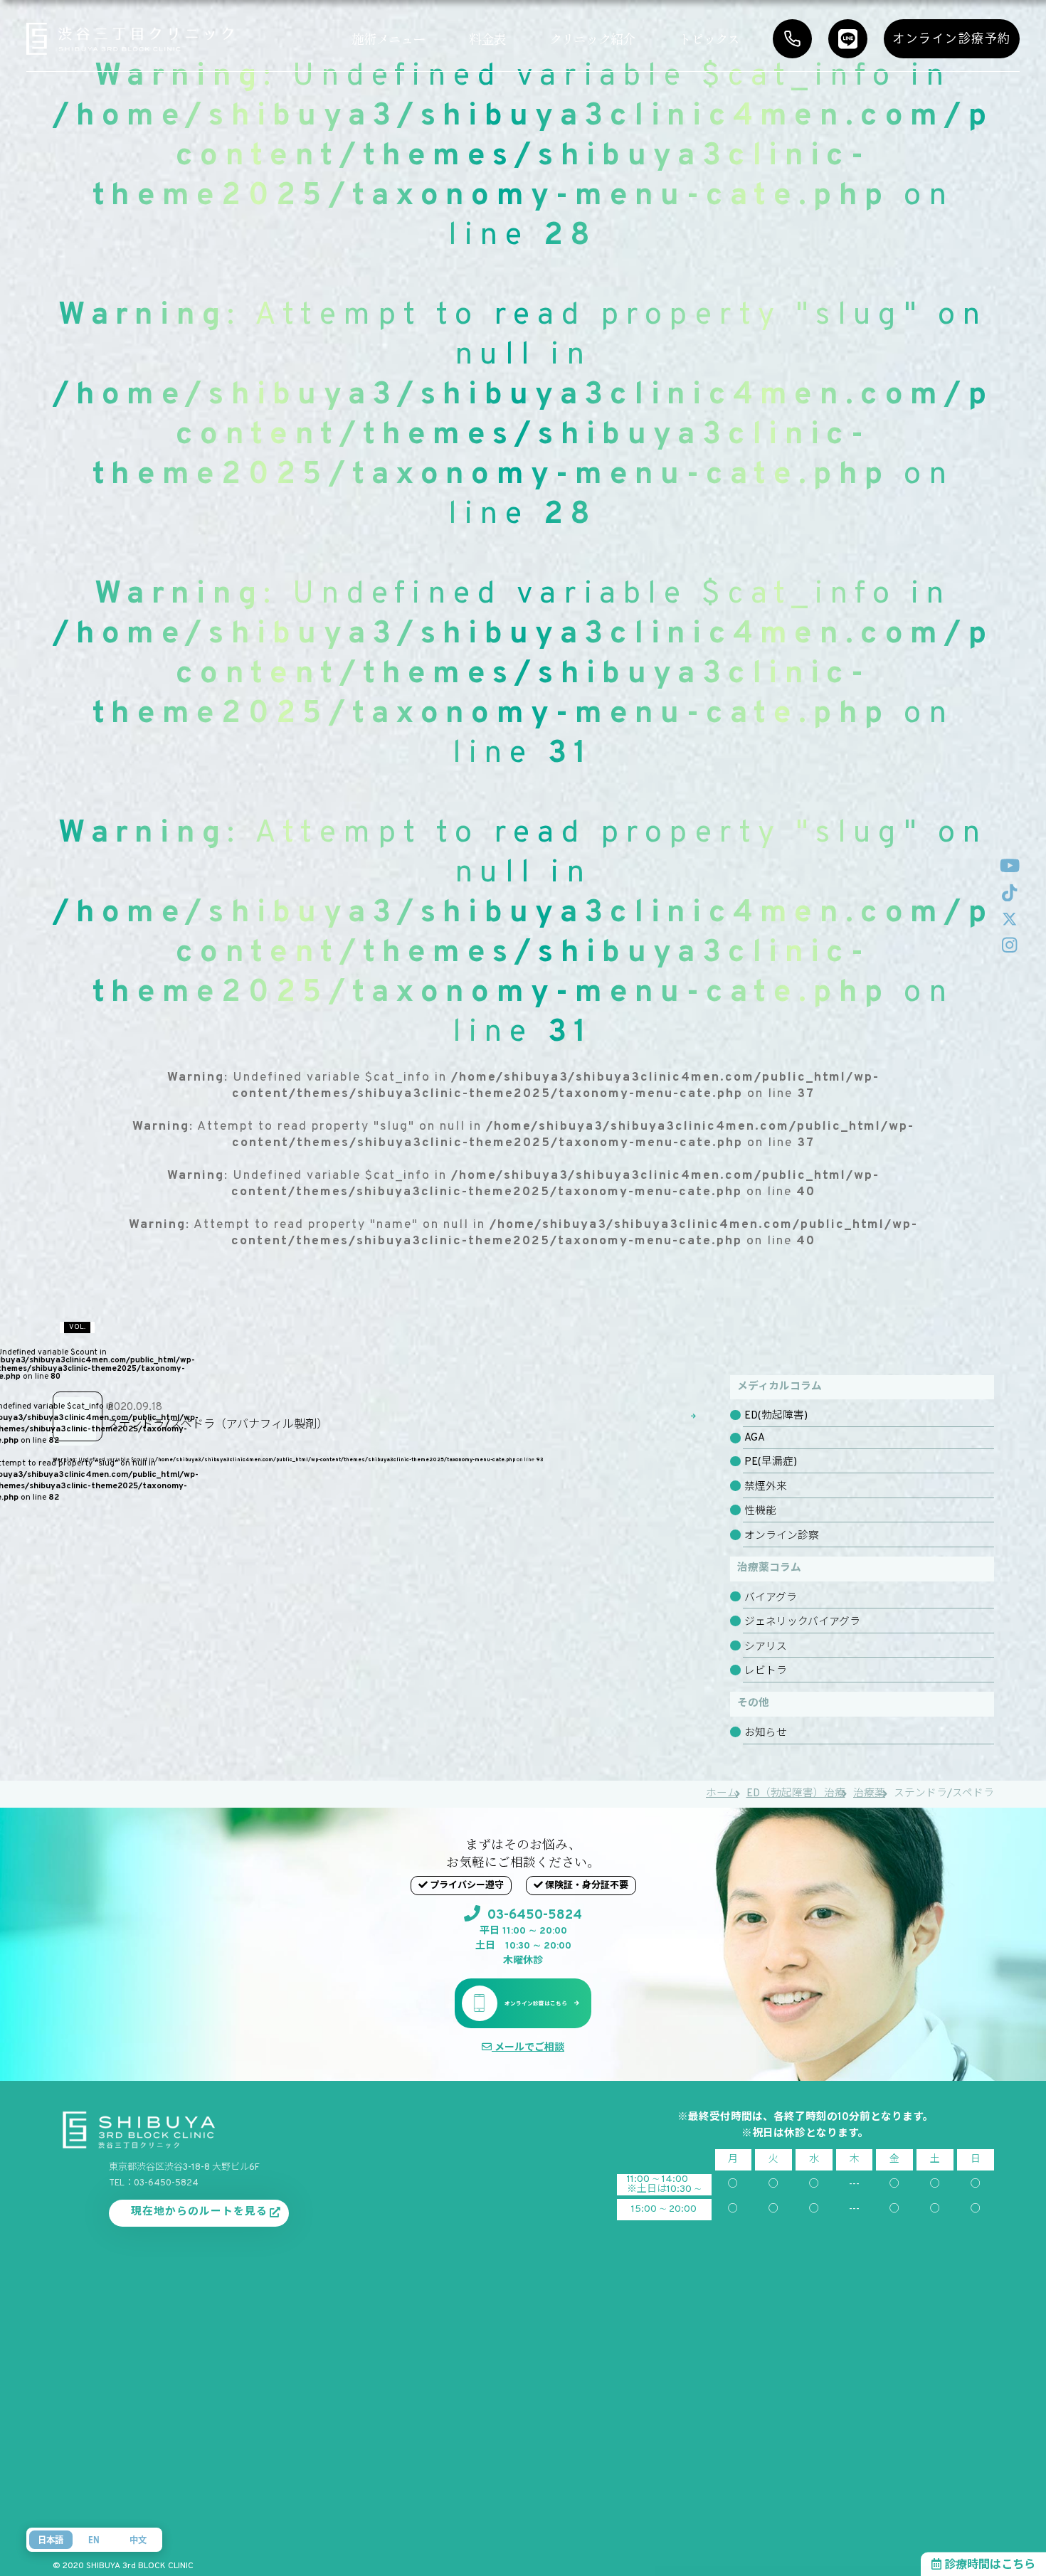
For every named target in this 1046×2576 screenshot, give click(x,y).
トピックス (709, 38)
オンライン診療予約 (952, 38)
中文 (138, 2540)
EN (94, 2540)
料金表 (487, 38)
